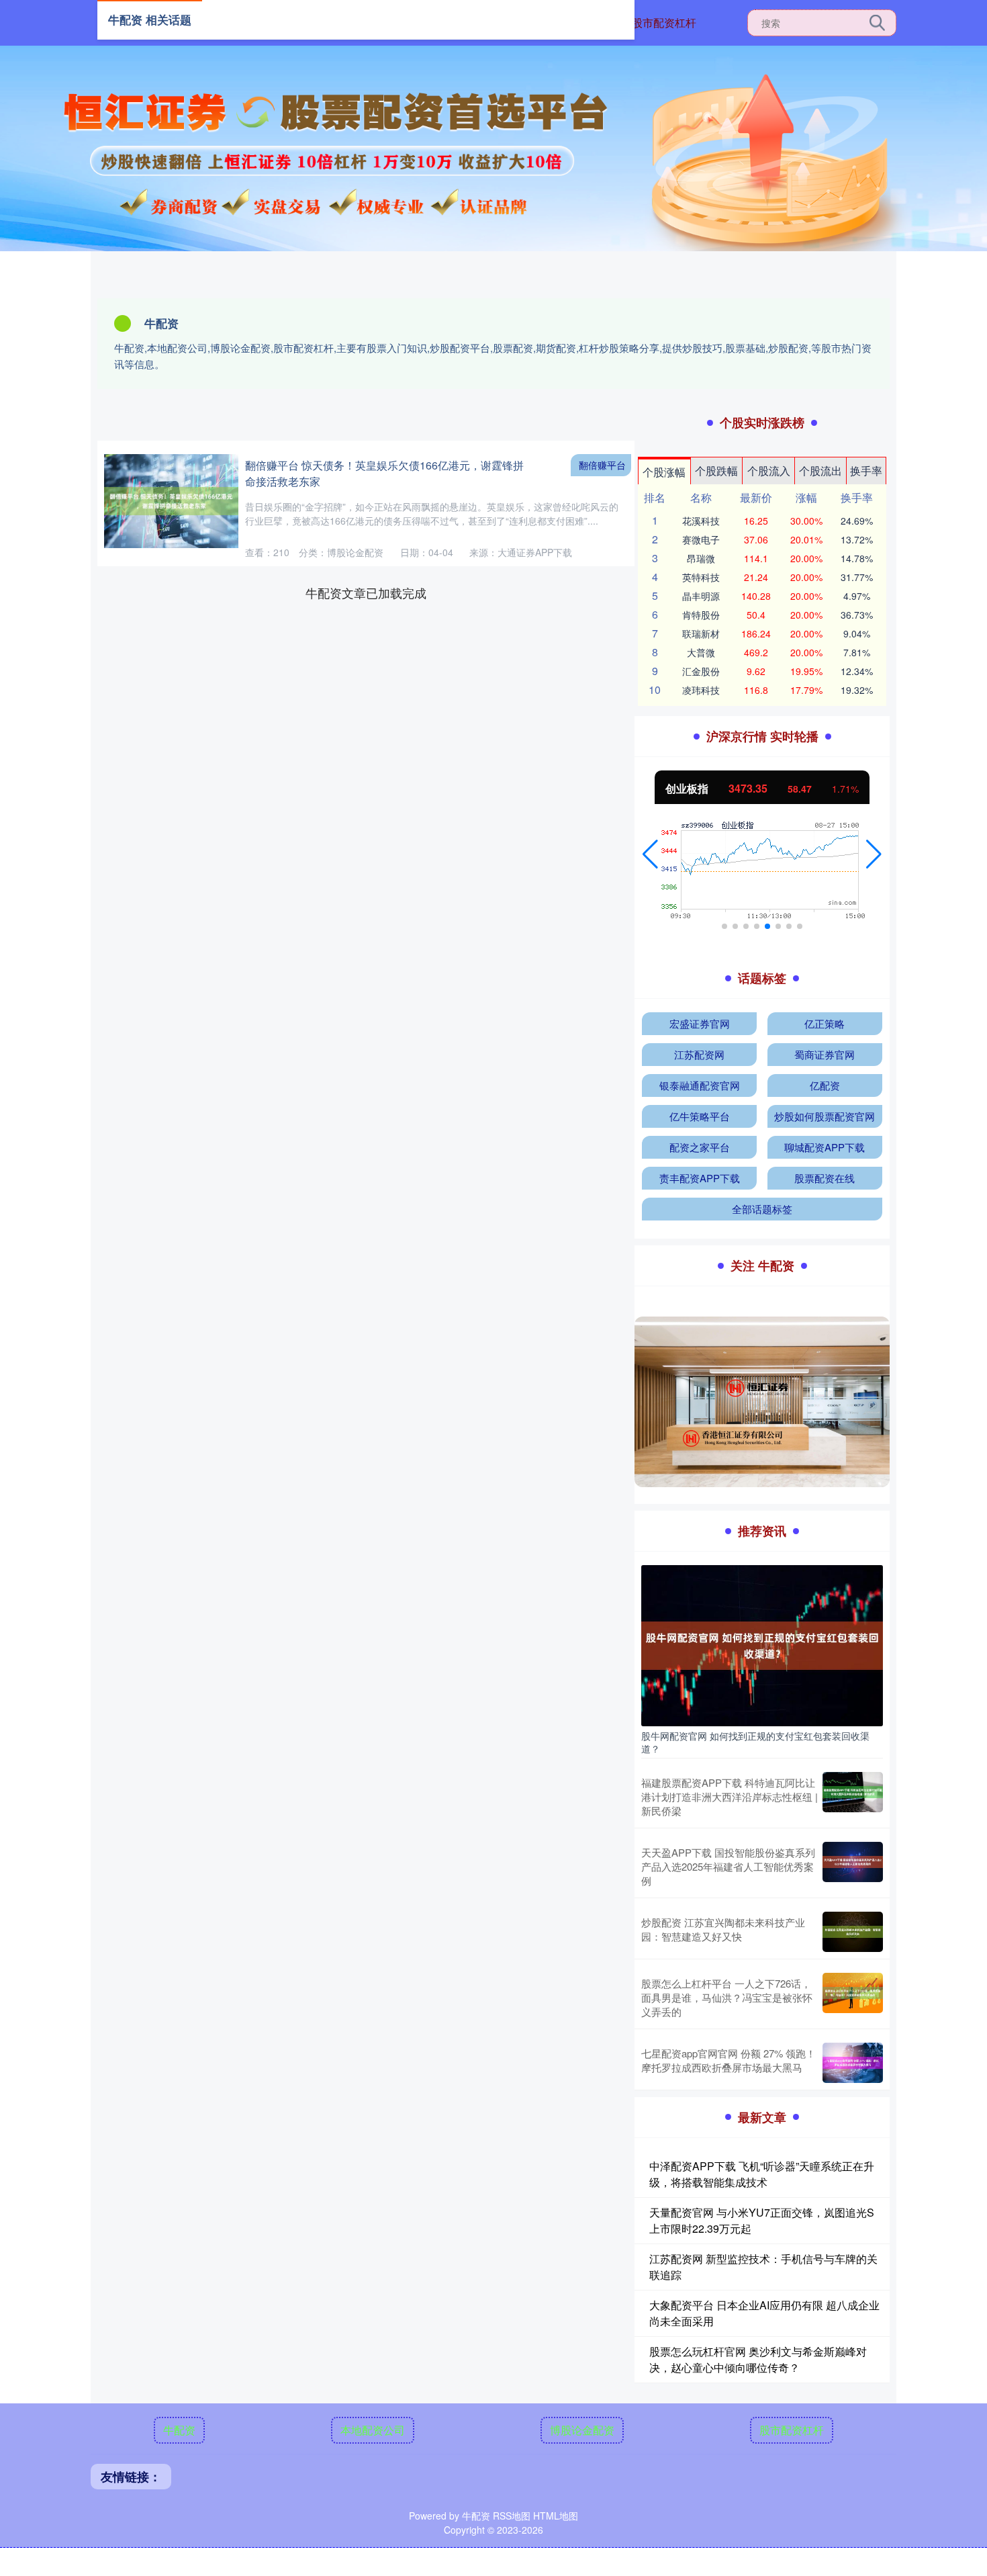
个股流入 (769, 471)
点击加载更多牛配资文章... (366, 592)
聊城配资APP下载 (825, 1147)
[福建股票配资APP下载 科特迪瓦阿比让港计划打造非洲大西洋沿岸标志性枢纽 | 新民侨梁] (853, 1796)
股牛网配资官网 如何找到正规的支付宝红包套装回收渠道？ (755, 1742)
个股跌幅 (716, 471)
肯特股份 (701, 615)
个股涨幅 (664, 472)
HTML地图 (556, 2516)
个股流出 (820, 471)
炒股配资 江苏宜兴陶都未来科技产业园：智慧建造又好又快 (723, 1929)
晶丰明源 (701, 596)
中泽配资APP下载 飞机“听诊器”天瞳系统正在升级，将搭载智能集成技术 (762, 2174)
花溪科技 (701, 521)
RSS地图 (512, 2516)
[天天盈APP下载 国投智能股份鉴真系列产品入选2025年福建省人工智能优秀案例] (853, 1866)
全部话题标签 (762, 1209)
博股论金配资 (582, 2430)
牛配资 (179, 2430)
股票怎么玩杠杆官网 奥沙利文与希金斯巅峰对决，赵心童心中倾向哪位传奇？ (758, 2359)
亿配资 (825, 1085)
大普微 (701, 652)
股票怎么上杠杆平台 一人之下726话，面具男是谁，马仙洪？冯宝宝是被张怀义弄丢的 (727, 1997)
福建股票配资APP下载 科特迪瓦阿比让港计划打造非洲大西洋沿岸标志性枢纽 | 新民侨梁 (730, 1796)
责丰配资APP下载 (700, 1178)
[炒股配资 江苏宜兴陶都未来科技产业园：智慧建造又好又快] (853, 1932)
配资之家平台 (700, 1147)
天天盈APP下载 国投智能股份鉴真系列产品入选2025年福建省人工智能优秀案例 (728, 1866)
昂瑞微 (701, 558)
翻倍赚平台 (602, 465)
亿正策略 (825, 1023)
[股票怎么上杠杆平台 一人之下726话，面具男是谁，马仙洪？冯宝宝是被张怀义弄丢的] (853, 1997)
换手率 (866, 471)
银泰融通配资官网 (700, 1085)
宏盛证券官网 (700, 1023)
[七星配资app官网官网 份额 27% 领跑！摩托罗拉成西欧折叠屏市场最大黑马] (853, 2063)
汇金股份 (701, 671)
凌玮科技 (701, 690)
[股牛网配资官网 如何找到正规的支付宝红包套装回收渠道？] (762, 1644)
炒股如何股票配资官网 (825, 1116)
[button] (650, 854)
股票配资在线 (825, 1178)
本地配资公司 (373, 2430)
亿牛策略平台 (700, 1116)
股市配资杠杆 (664, 23)
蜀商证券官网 (825, 1054)
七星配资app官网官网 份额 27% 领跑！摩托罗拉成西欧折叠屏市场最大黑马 (728, 2060)
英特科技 (701, 577)
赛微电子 (701, 539)
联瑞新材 (701, 633)
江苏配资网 (699, 1054)
